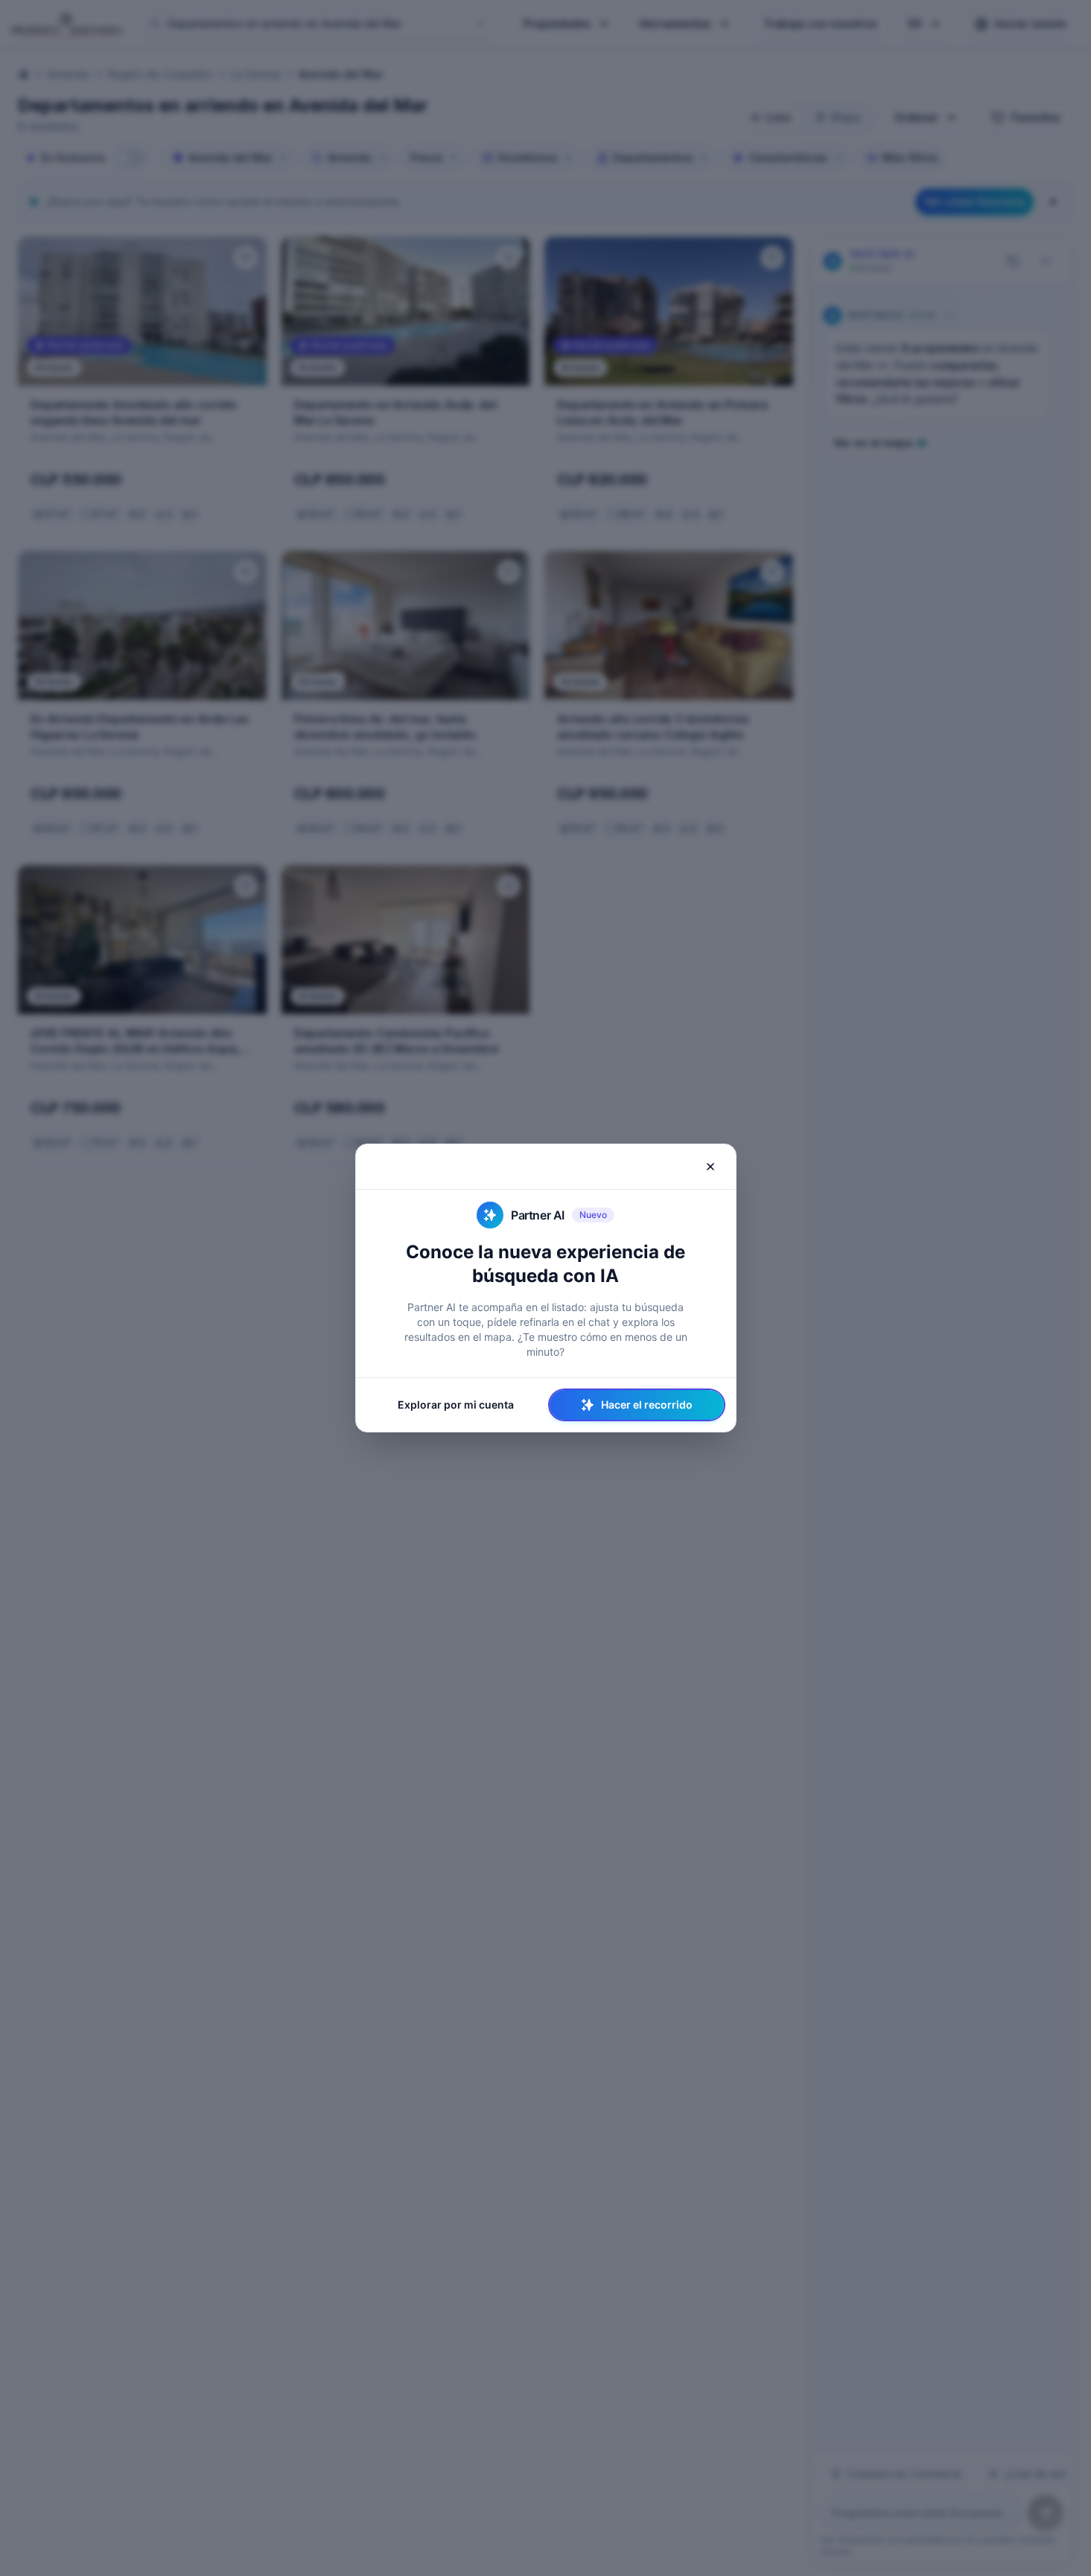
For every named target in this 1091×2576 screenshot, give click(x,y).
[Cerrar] (710, 1167)
